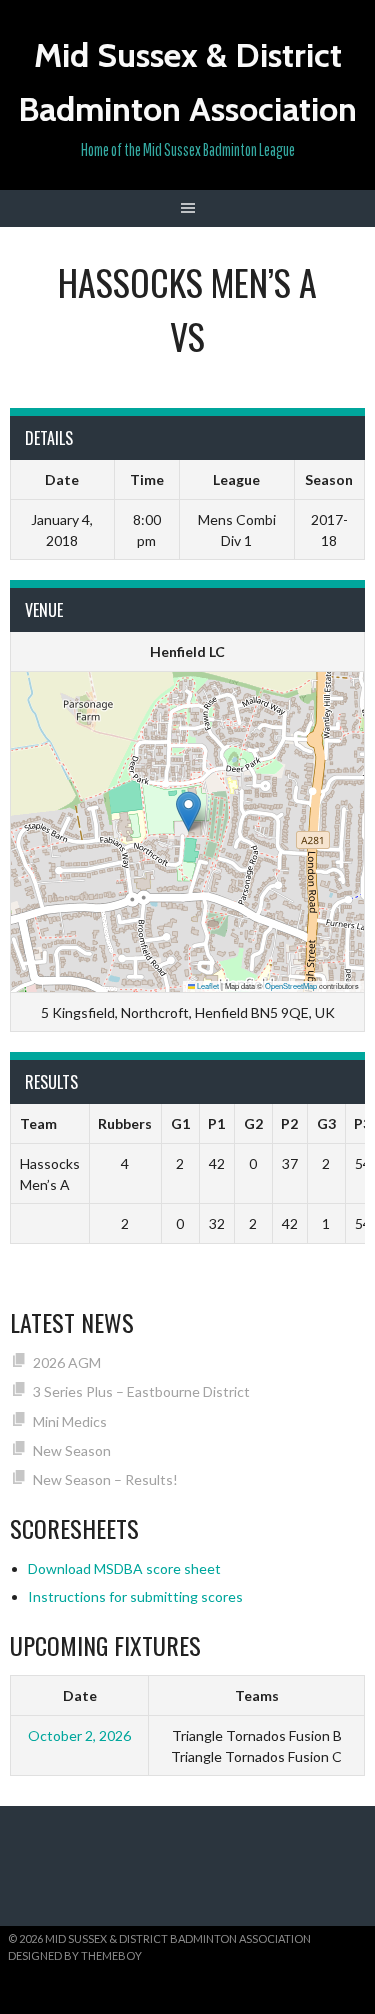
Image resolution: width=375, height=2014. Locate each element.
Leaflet (207, 985)
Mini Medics (70, 1421)
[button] (188, 811)
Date (80, 1695)
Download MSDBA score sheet (124, 1568)
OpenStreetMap (291, 985)
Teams (257, 1695)
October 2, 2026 (79, 1735)
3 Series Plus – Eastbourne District (141, 1391)
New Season (72, 1450)
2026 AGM (67, 1362)
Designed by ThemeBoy (75, 1955)
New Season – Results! (105, 1479)
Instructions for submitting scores (135, 1596)
